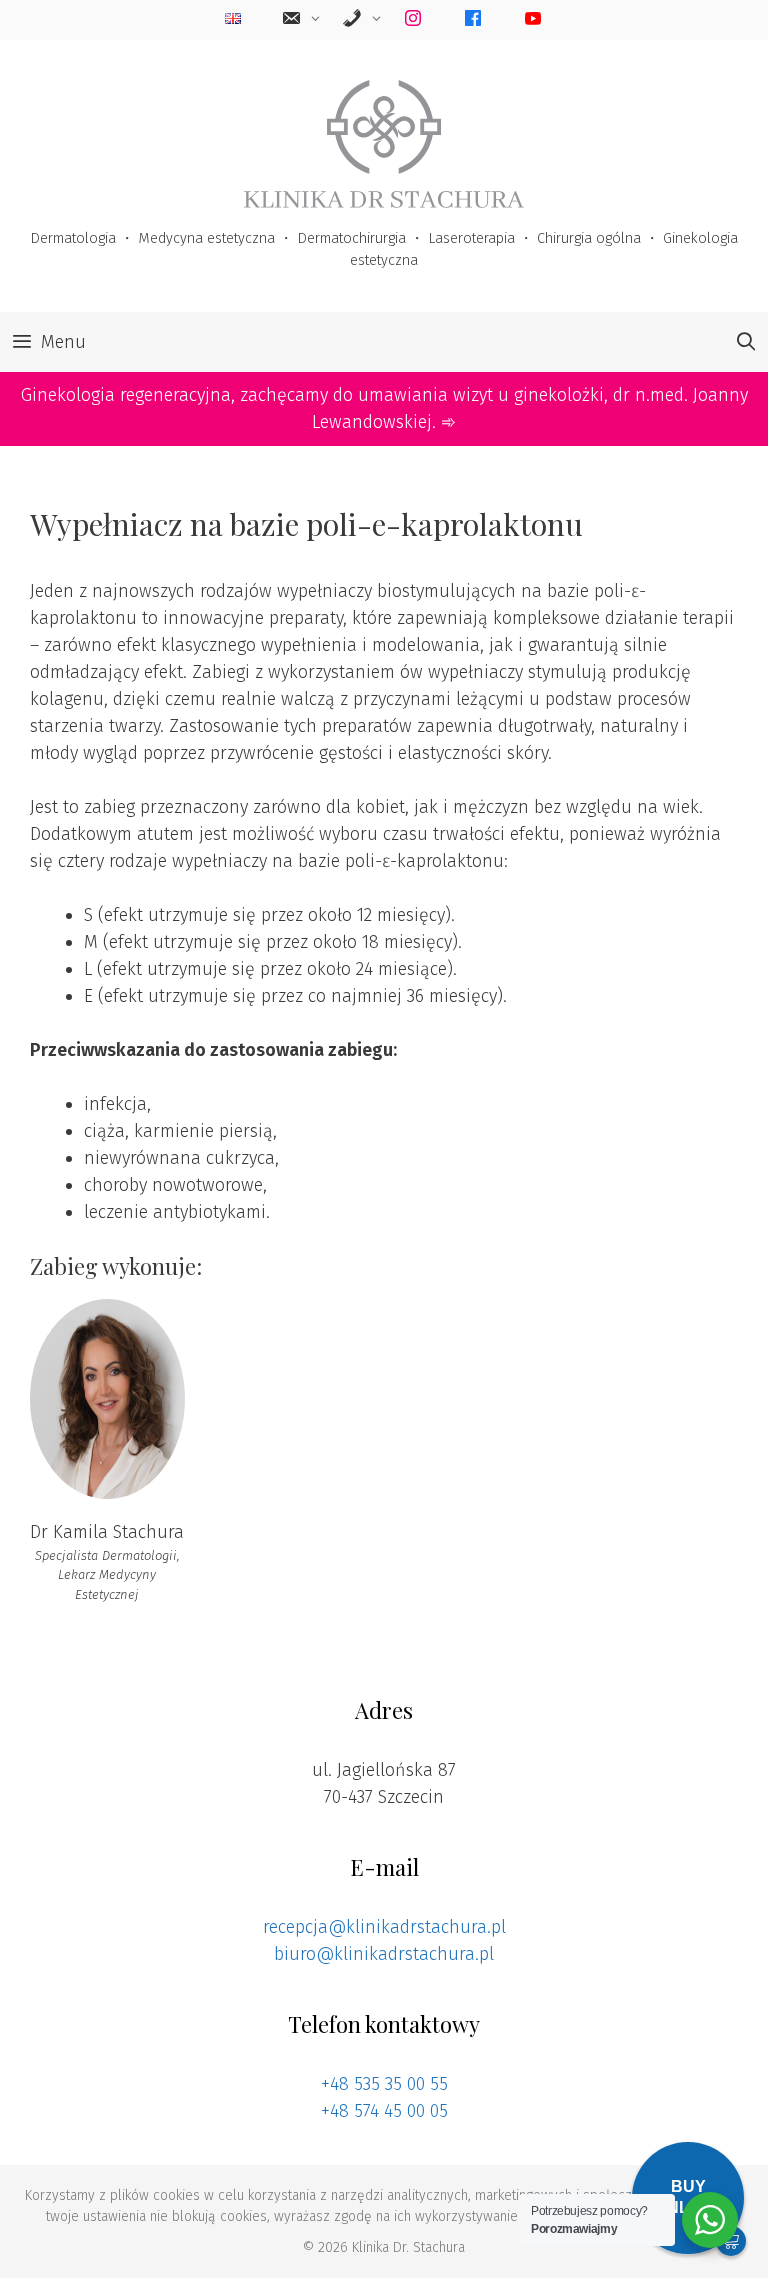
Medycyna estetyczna (206, 238)
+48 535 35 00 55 (384, 2084)
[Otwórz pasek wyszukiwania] (746, 342)
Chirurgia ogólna (589, 238)
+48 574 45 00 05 (384, 2111)
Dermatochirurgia (351, 238)
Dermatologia (73, 238)
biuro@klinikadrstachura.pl (384, 1954)
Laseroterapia (471, 238)
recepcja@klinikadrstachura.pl (384, 1927)
